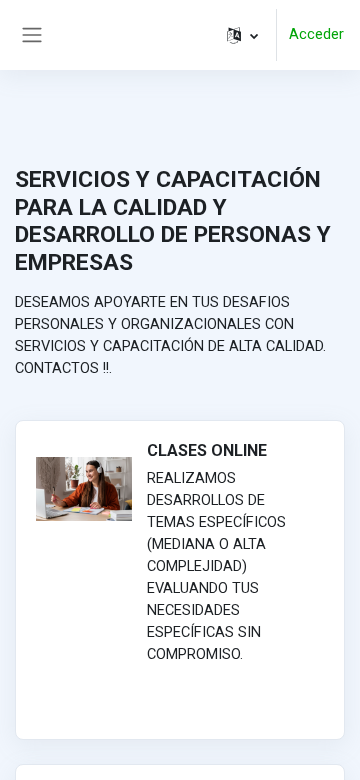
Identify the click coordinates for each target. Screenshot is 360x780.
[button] (242, 35)
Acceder (316, 34)
